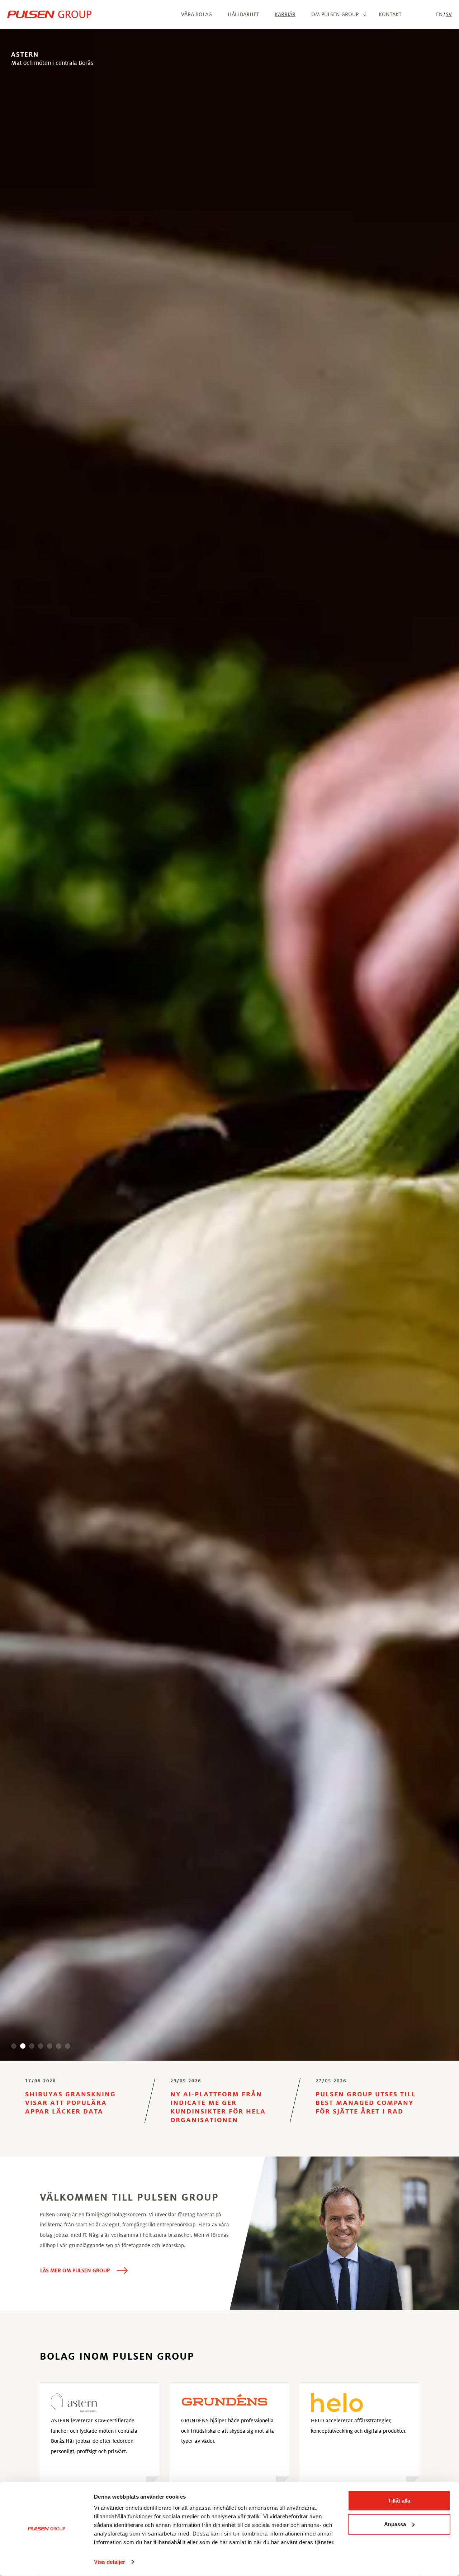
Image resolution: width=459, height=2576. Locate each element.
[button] (14, 2046)
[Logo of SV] (49, 14)
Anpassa (395, 2524)
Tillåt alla (399, 2501)
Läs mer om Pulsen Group (75, 2270)
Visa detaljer (110, 2562)
